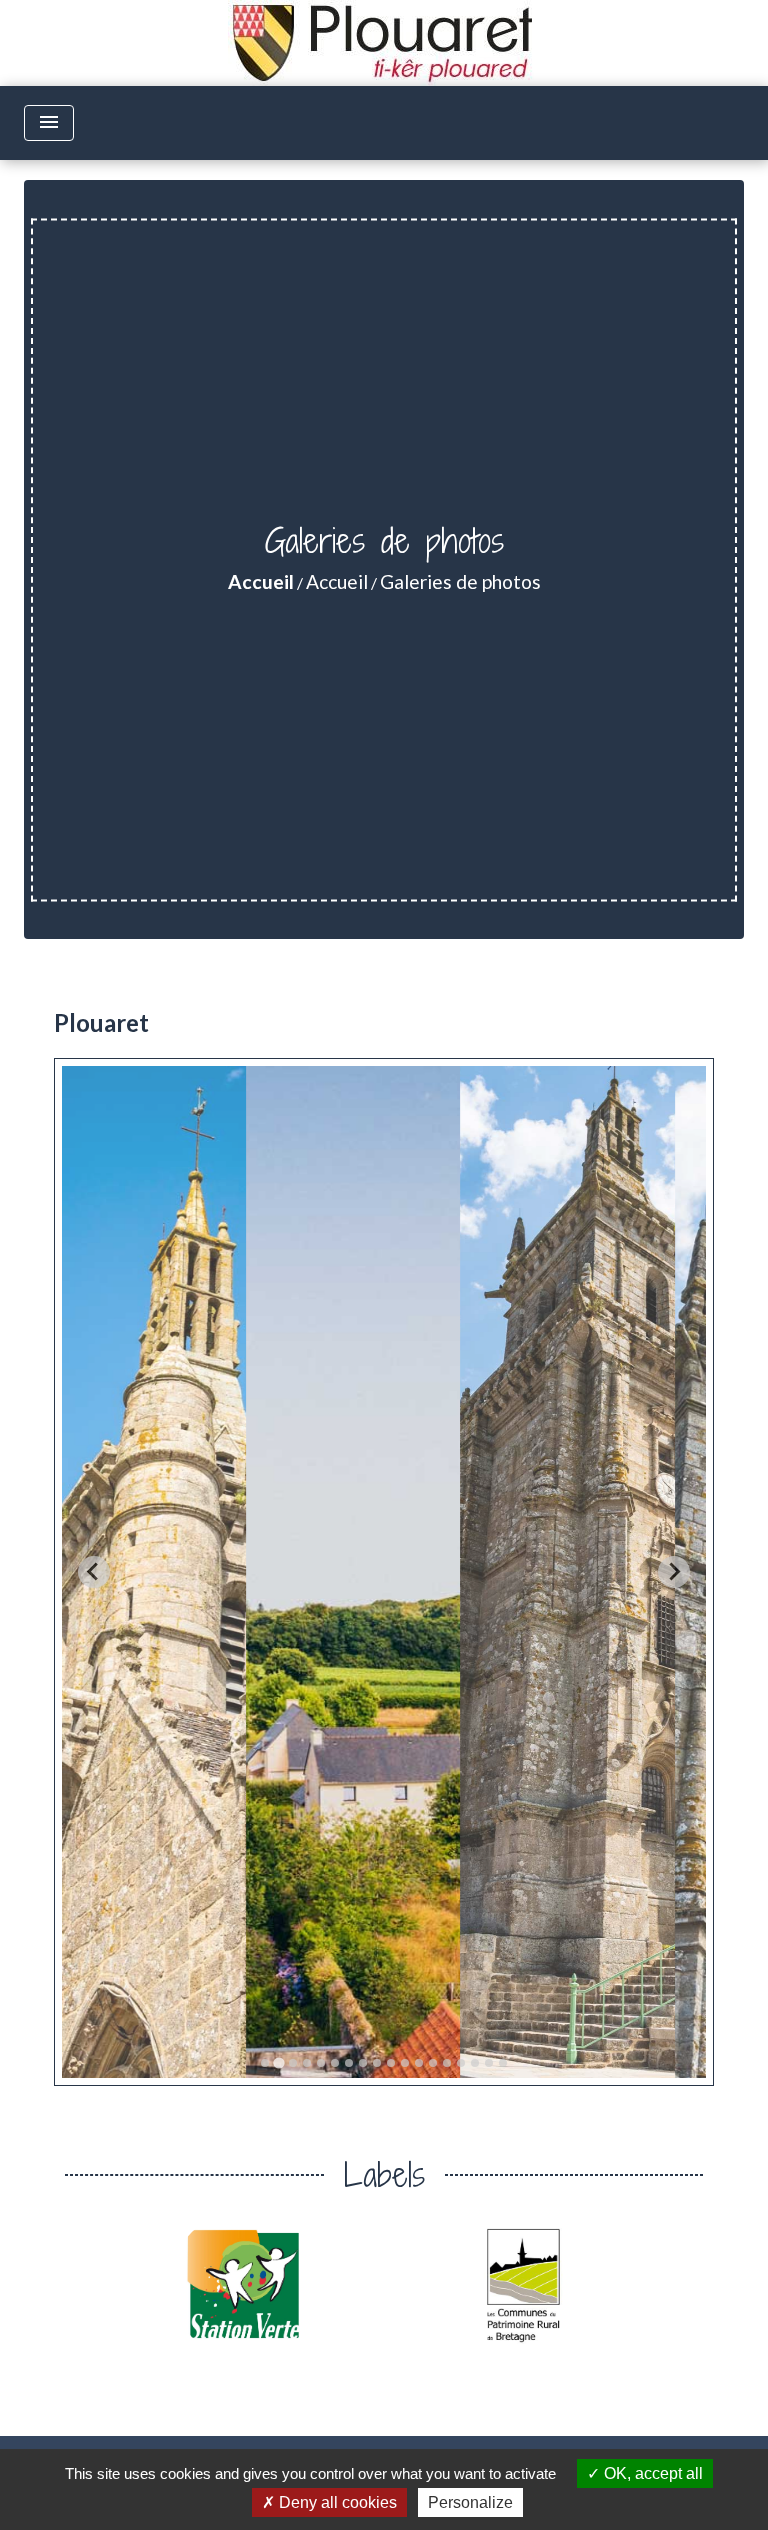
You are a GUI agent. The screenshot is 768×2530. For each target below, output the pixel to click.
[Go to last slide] (94, 1572)
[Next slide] (674, 1572)
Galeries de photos (460, 581)
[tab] (265, 2063)
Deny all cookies (336, 2502)
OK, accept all (651, 2473)
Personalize (470, 2502)
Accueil (261, 581)
